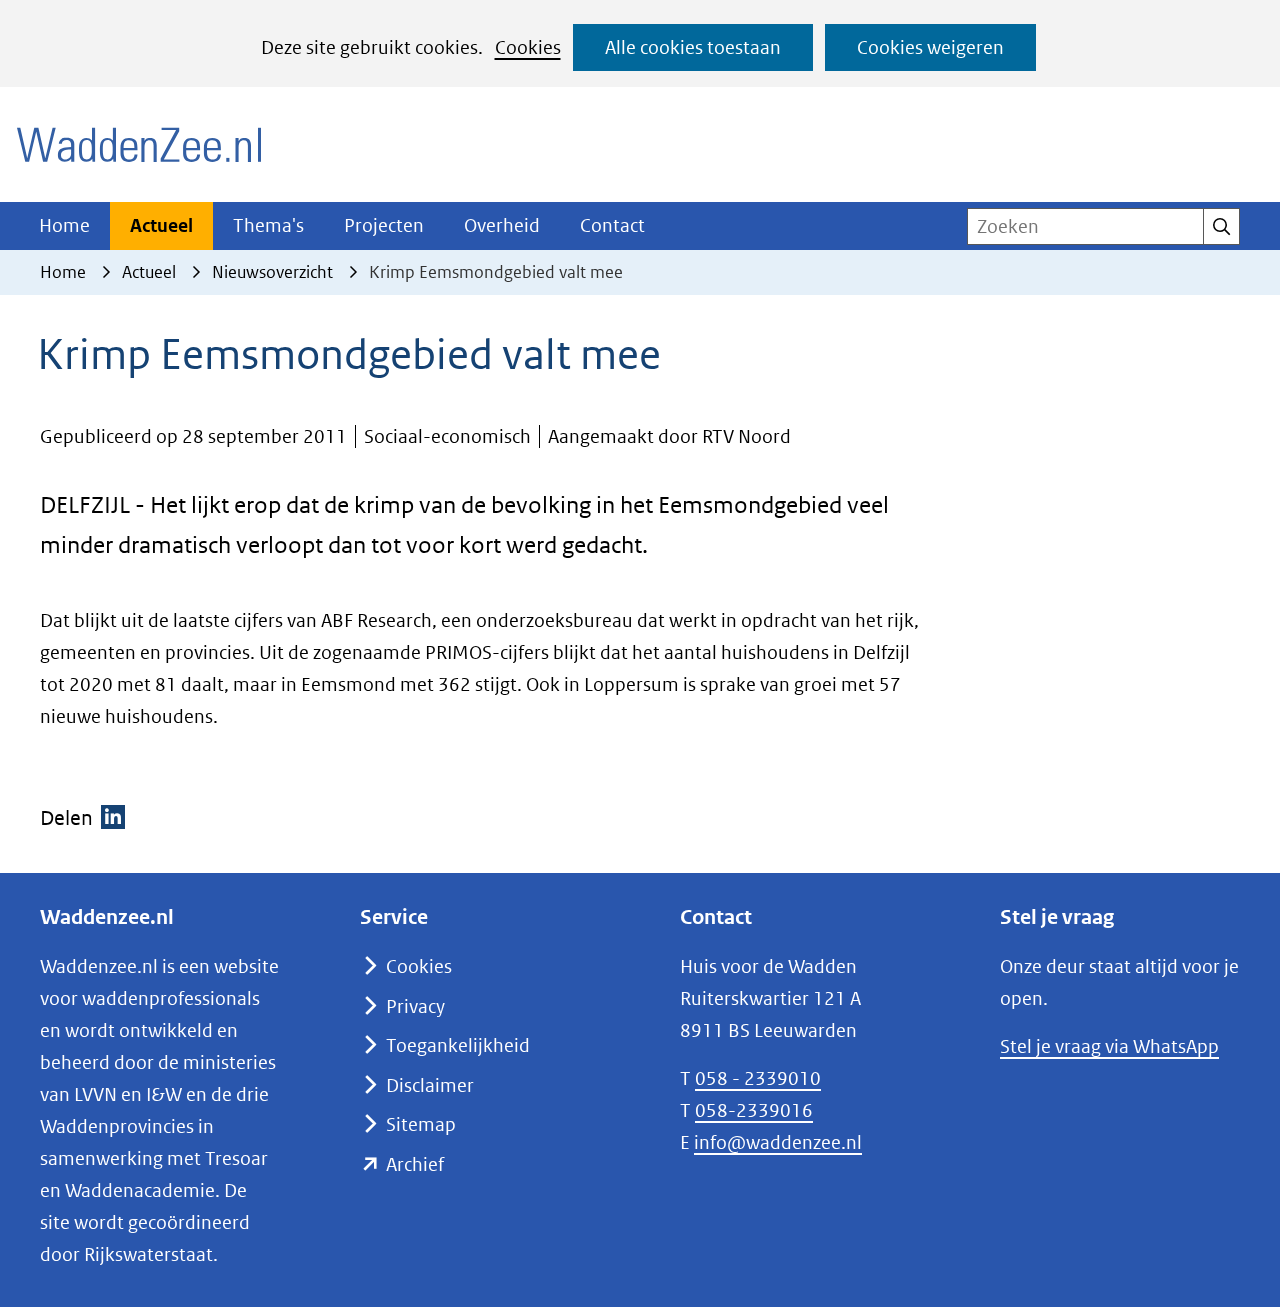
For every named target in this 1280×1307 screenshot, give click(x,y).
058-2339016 (754, 1110)
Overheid (502, 225)
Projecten (384, 225)
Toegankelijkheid (458, 1045)
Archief (415, 1164)
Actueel (161, 225)
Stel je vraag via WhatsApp (1109, 1046)
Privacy (415, 1006)
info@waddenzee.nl (778, 1142)
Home (64, 225)
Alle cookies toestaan (693, 47)
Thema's (268, 225)
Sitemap (421, 1124)
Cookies (528, 47)
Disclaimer (430, 1085)
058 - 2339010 (758, 1078)
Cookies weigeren (930, 47)
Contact (612, 225)
